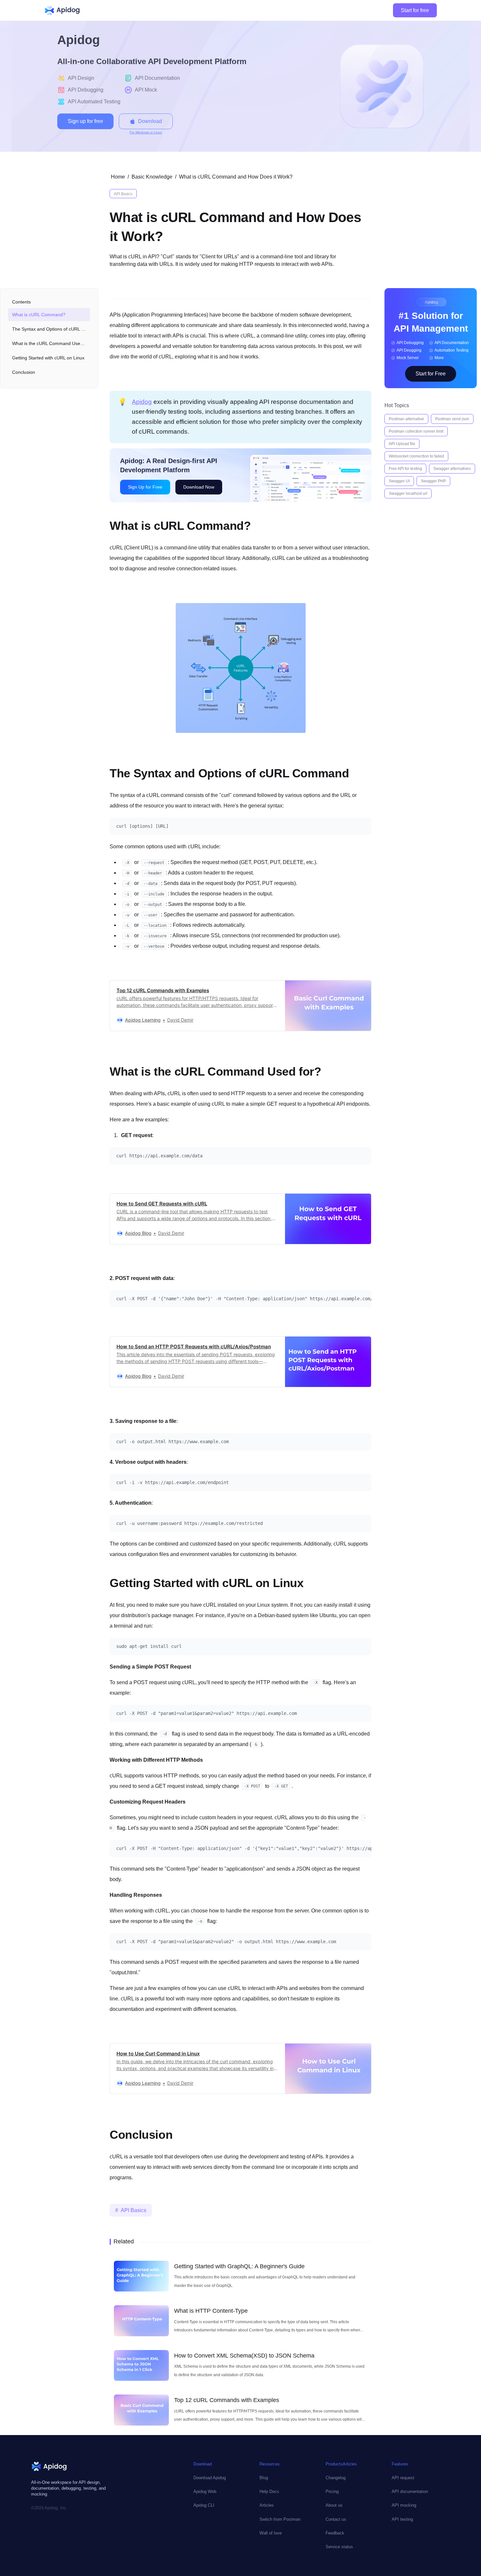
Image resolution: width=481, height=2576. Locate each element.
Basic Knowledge (152, 177)
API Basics (123, 194)
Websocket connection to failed (416, 456)
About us (334, 2505)
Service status (339, 2547)
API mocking (404, 2505)
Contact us (336, 2519)
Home (118, 177)
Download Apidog (210, 2478)
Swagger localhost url (408, 493)
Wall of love (271, 2533)
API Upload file (402, 444)
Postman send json (452, 419)
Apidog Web (205, 2491)
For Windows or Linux (146, 132)
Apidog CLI (204, 2505)
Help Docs (269, 2491)
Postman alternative (406, 419)
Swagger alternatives (452, 469)
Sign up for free (85, 121)
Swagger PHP (433, 481)
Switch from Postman (280, 2519)
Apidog (142, 402)
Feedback (335, 2533)
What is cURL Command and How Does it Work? (236, 177)
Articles (267, 2505)
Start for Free (431, 374)
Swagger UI (399, 481)
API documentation (410, 2491)
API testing (402, 2519)
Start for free (415, 10)
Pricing (332, 2491)
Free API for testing (405, 469)
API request (403, 2478)
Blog (264, 2478)
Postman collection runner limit (416, 431)
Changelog (336, 2478)
